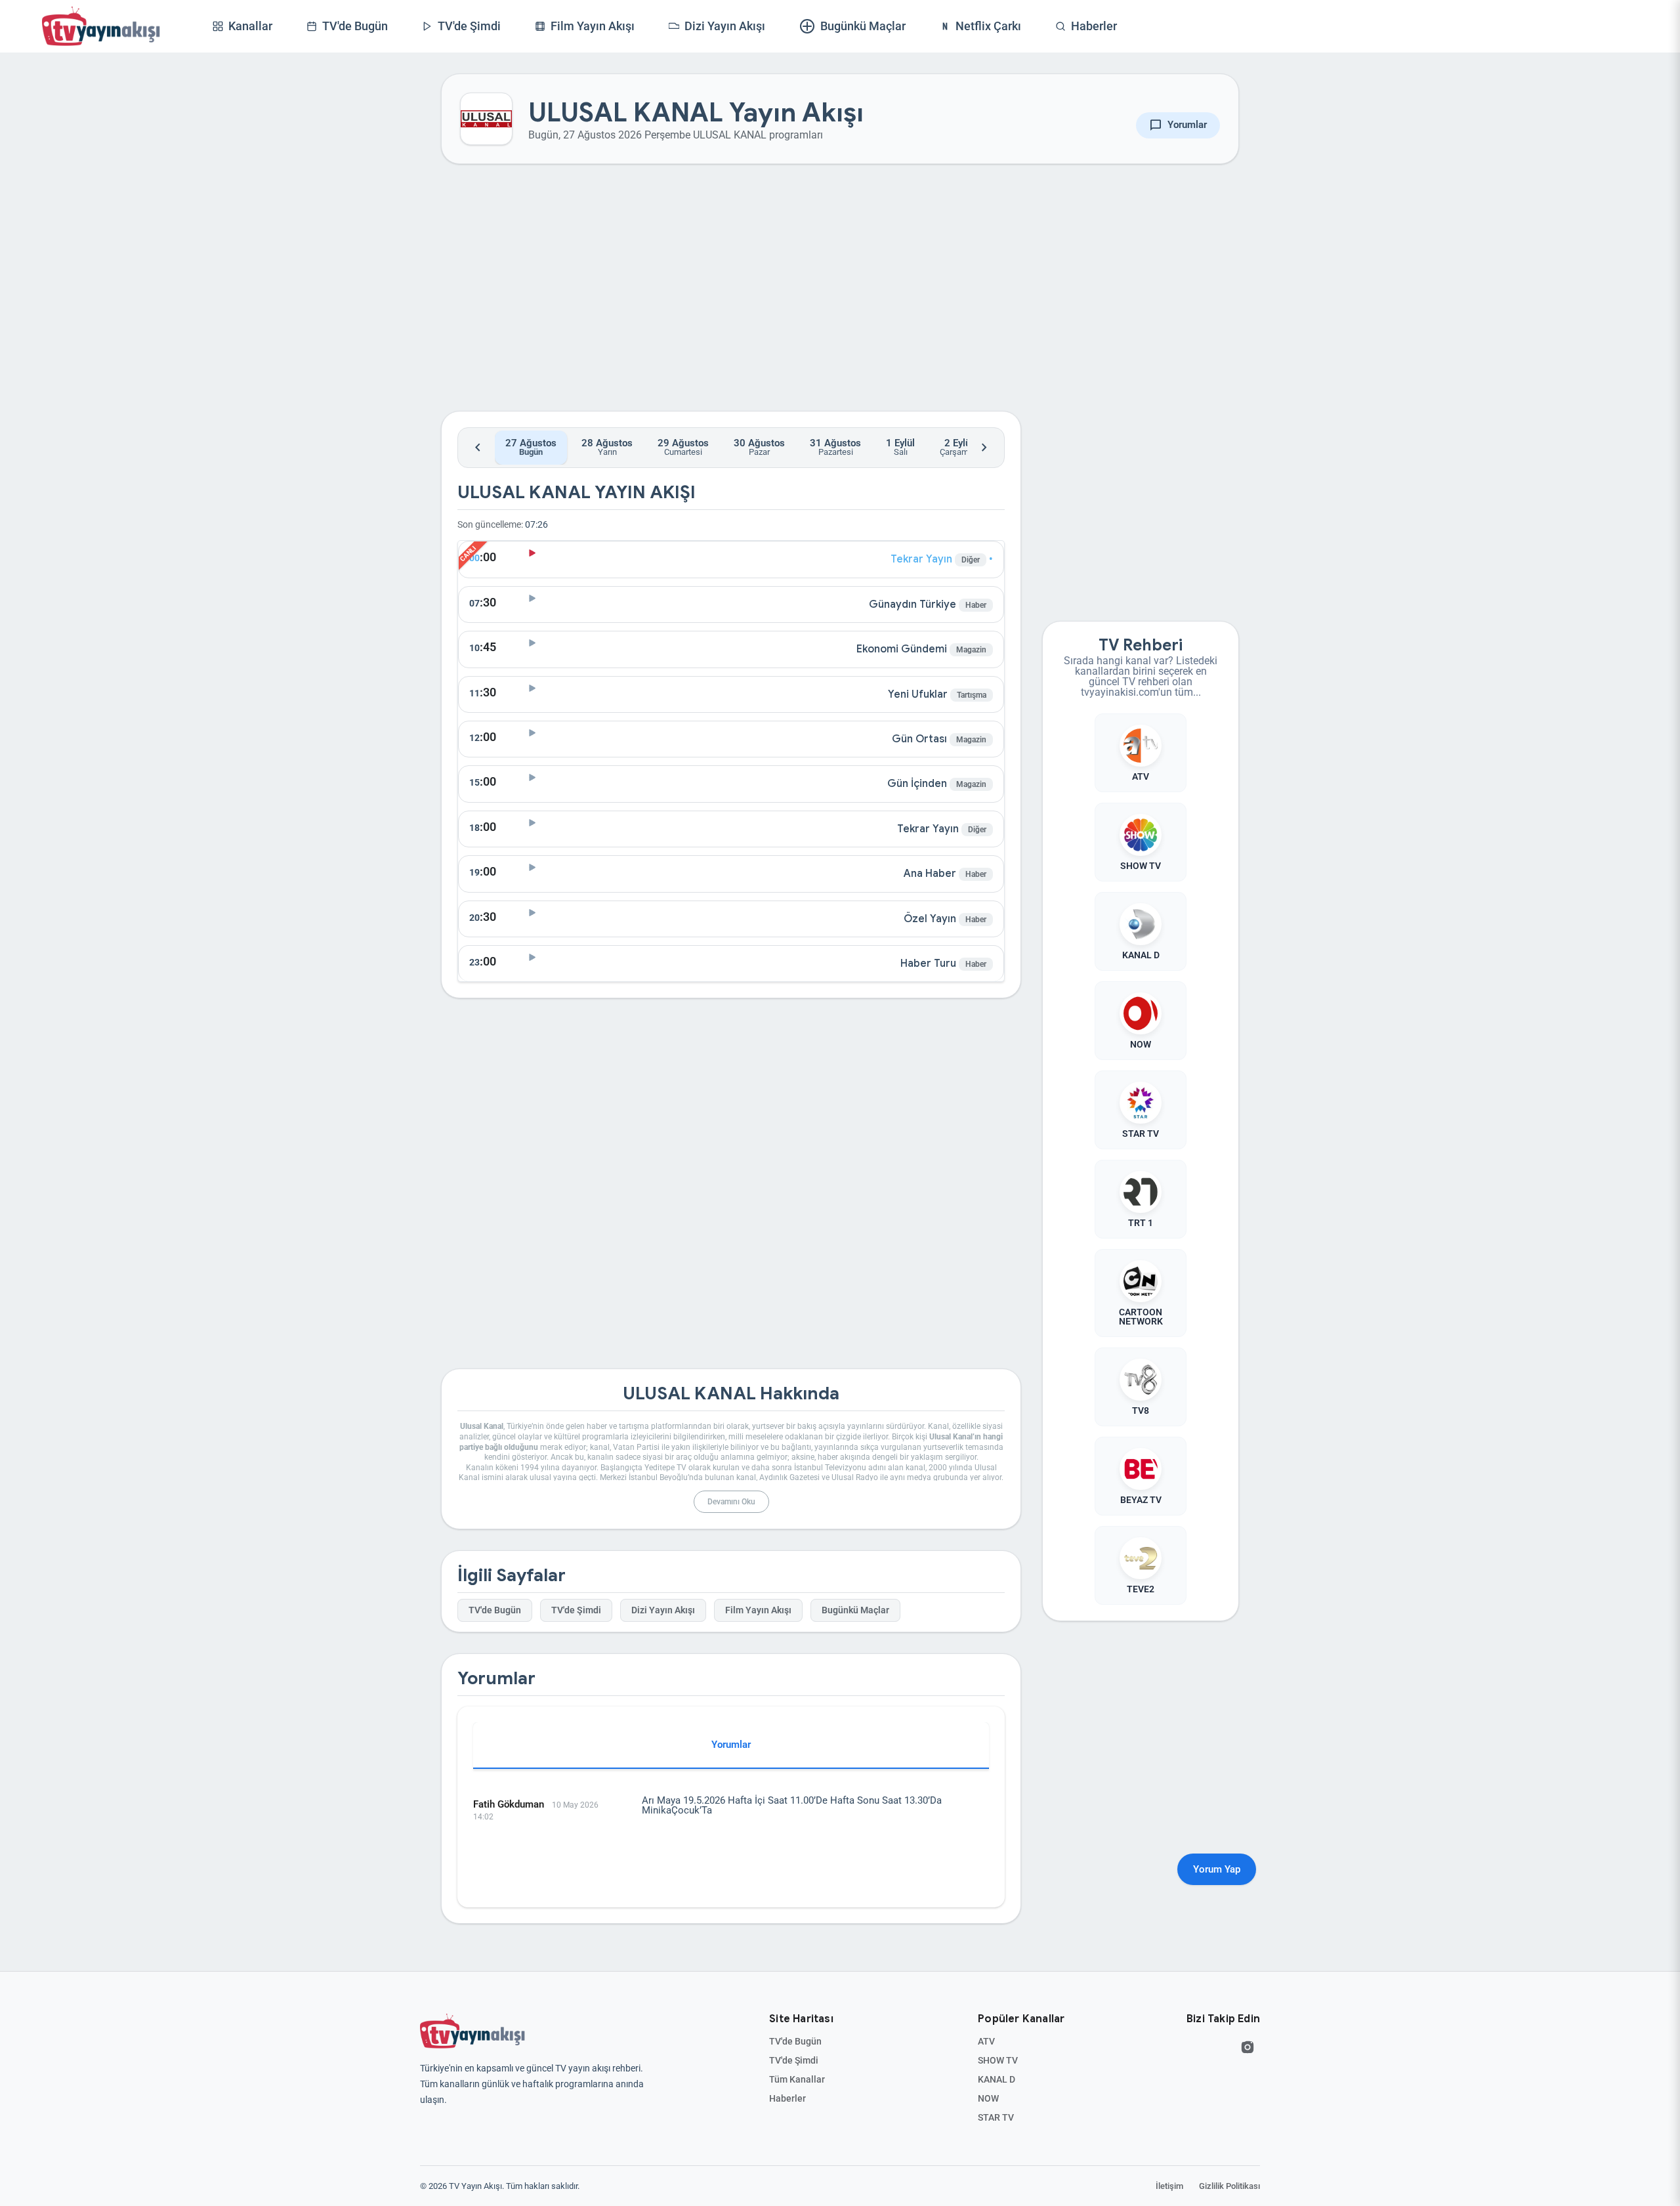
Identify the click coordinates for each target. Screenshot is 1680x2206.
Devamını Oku (731, 1502)
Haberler (787, 2098)
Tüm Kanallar (797, 2079)
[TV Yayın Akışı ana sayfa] (472, 2031)
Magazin (971, 650)
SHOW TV (998, 2060)
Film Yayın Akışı (758, 1610)
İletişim (1169, 2186)
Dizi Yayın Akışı (663, 1610)
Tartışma (972, 695)
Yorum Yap (1217, 1869)
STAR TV (996, 2117)
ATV (986, 2041)
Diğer (971, 560)
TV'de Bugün (495, 1610)
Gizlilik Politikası (1229, 2186)
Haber (976, 605)
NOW (988, 2098)
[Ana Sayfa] (101, 26)
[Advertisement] (731, 298)
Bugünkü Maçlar (855, 1610)
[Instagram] (1248, 2047)
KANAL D (997, 2079)
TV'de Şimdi (576, 1610)
